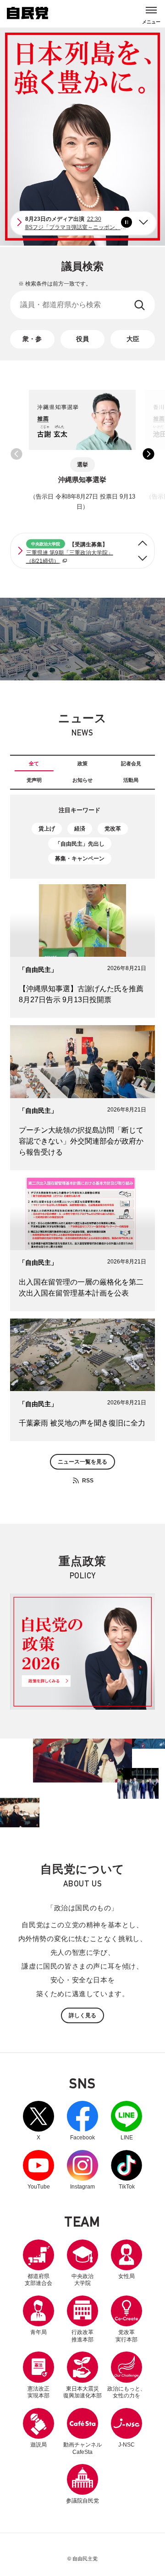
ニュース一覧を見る (82, 1462)
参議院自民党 (82, 2484)
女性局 (126, 2276)
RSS (88, 1480)
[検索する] (140, 305)
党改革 (113, 829)
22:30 (81, 223)
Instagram (82, 2170)
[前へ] (143, 543)
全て (34, 763)
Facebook (82, 2121)
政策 (82, 763)
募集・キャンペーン (80, 859)
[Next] (143, 222)
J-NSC (126, 2445)
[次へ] (143, 558)
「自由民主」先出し (80, 844)
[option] (82, 454)
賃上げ (47, 829)
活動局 (131, 780)
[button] (16, 454)
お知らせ (82, 780)
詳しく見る (82, 2015)
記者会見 (131, 763)
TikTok (126, 2170)
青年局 (38, 2332)
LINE (126, 2121)
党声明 (34, 780)
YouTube (38, 2170)
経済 (80, 829)
